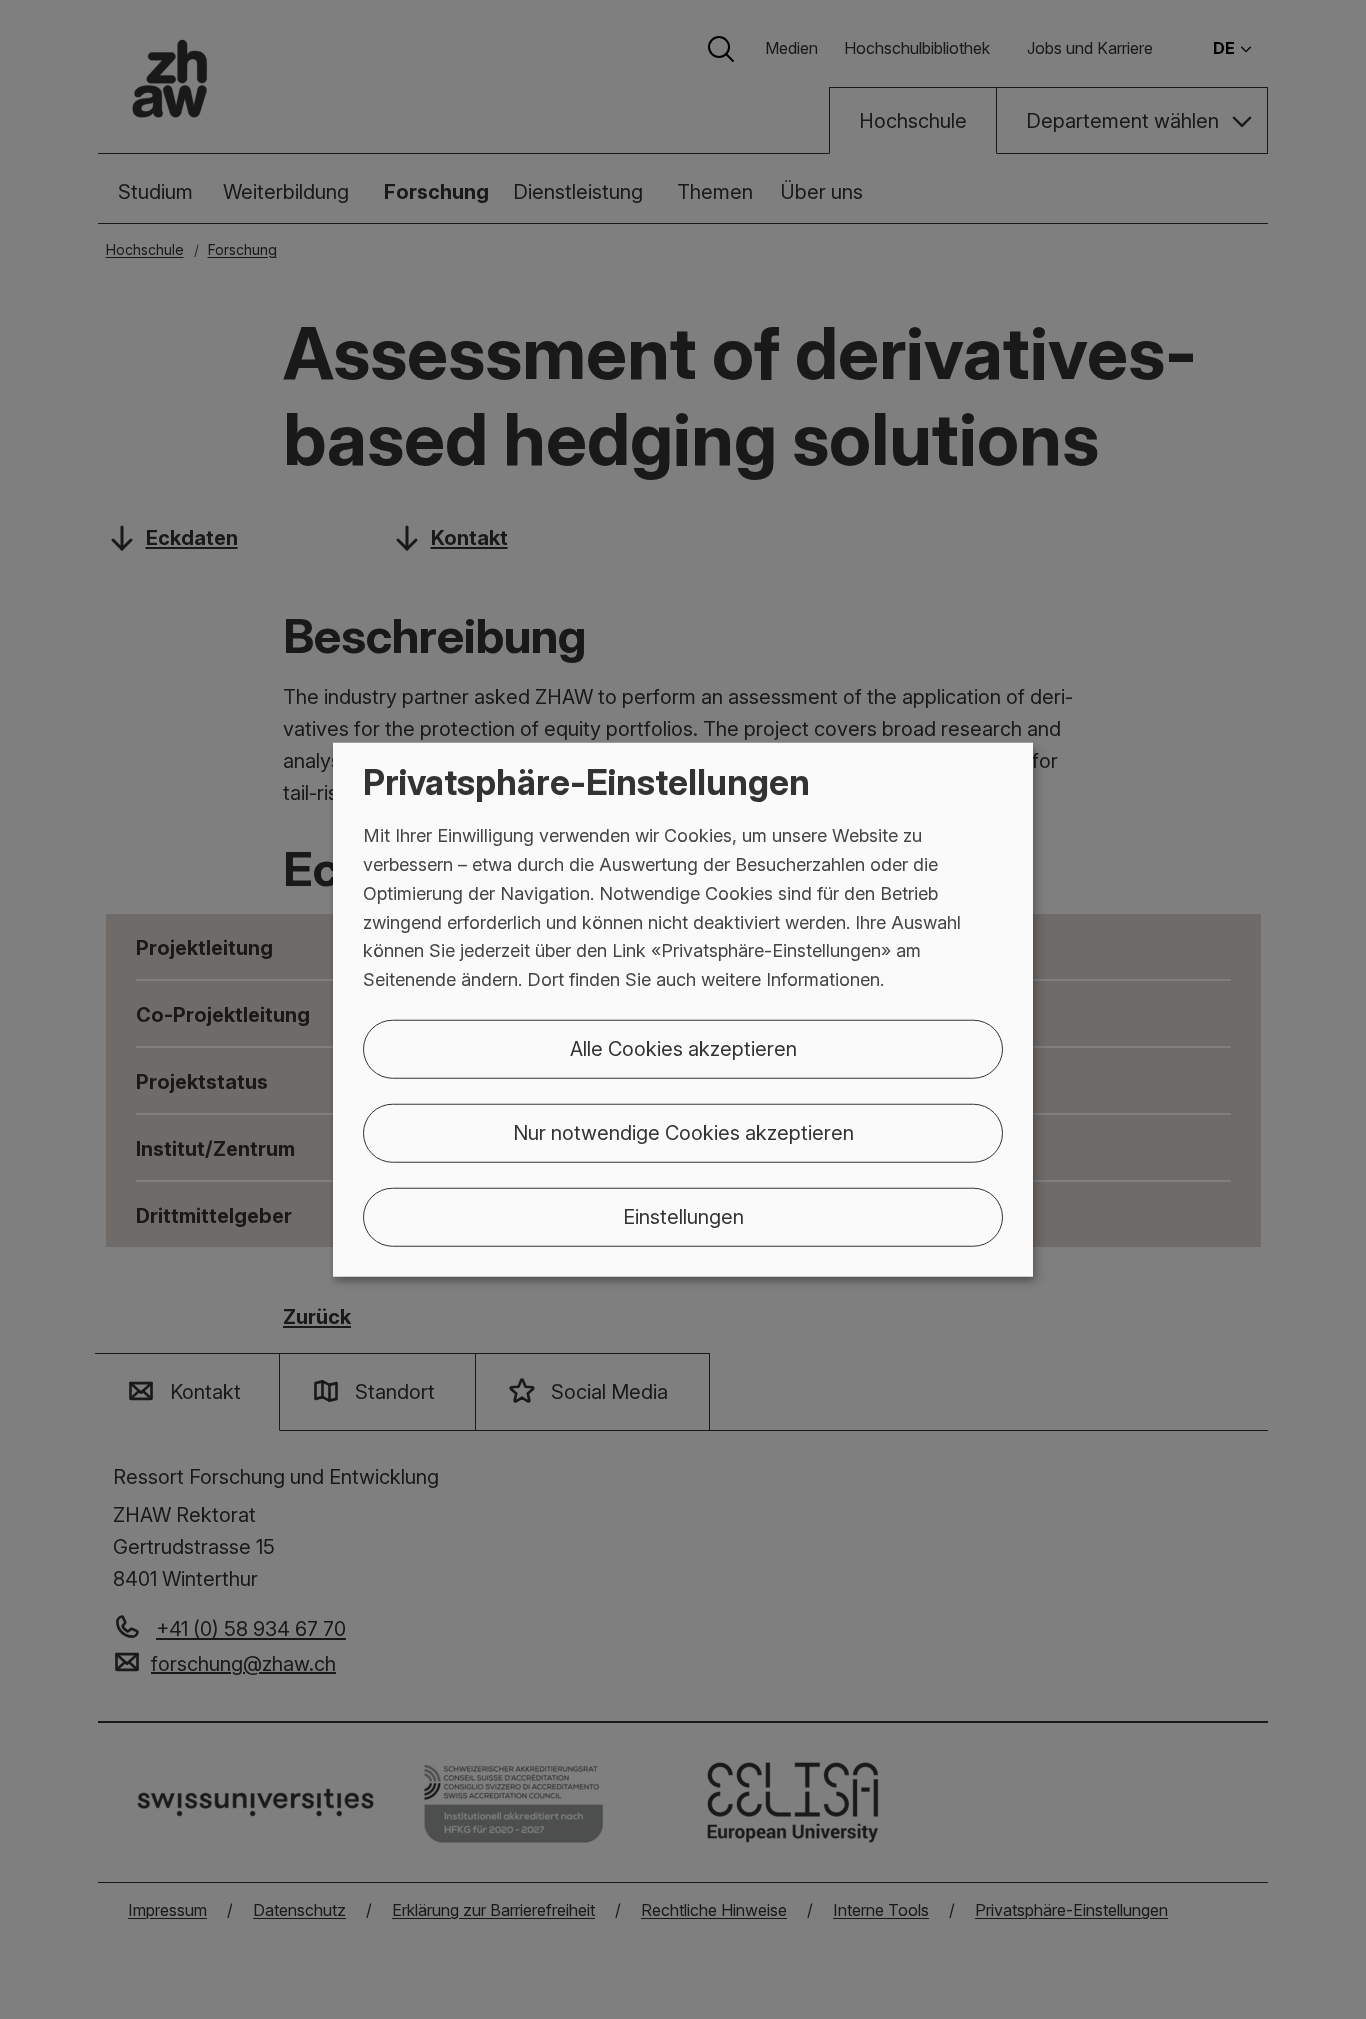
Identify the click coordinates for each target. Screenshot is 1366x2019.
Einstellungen (683, 1217)
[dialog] (683, 1009)
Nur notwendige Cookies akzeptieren (683, 1133)
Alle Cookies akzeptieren (683, 1049)
